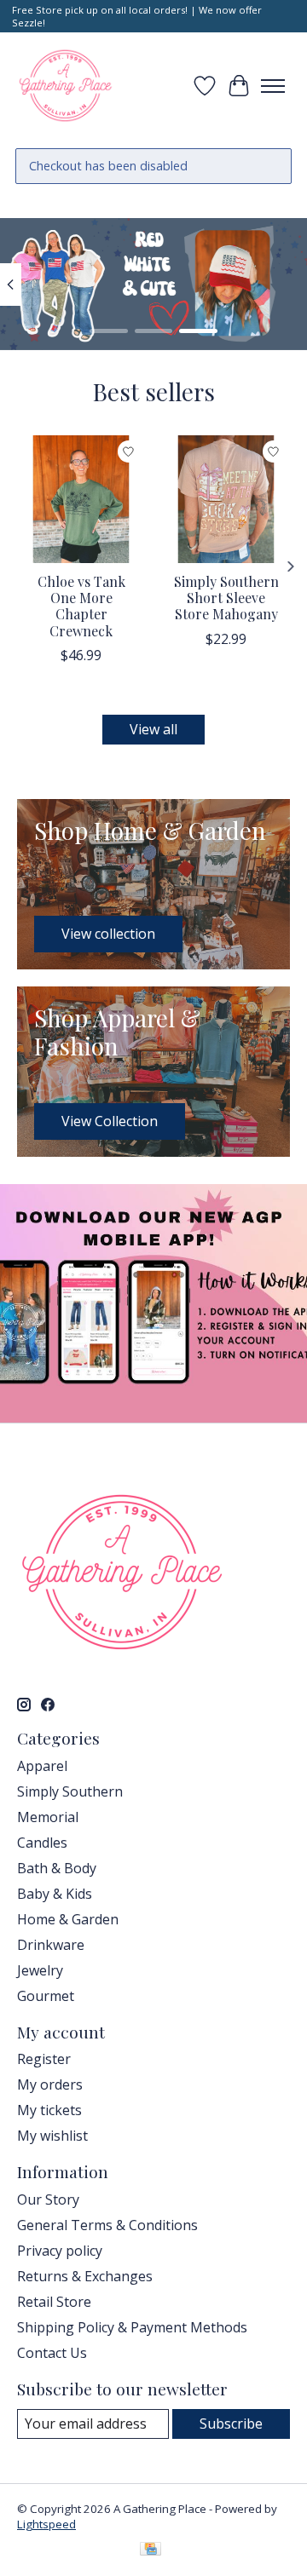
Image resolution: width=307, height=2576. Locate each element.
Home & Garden (68, 1919)
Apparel (42, 1766)
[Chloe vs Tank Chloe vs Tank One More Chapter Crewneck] (81, 499)
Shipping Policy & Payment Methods (132, 2327)
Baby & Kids (55, 1894)
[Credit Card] (151, 2550)
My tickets (49, 2110)
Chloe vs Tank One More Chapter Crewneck (81, 606)
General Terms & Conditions (107, 2225)
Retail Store (54, 2302)
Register (44, 2059)
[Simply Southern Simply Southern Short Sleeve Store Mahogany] (226, 499)
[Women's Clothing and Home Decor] (65, 86)
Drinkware (51, 1945)
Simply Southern (70, 1791)
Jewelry (40, 1970)
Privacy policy (60, 2251)
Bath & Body (57, 1868)
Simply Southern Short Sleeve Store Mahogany (226, 598)
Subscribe (231, 2424)
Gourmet (46, 1996)
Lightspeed (46, 2524)
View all (153, 729)
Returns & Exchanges (85, 2276)
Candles (42, 1843)
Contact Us (52, 2353)
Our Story (48, 2199)
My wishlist (52, 2136)
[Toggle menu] (273, 86)
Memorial (48, 1817)
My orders (50, 2084)
